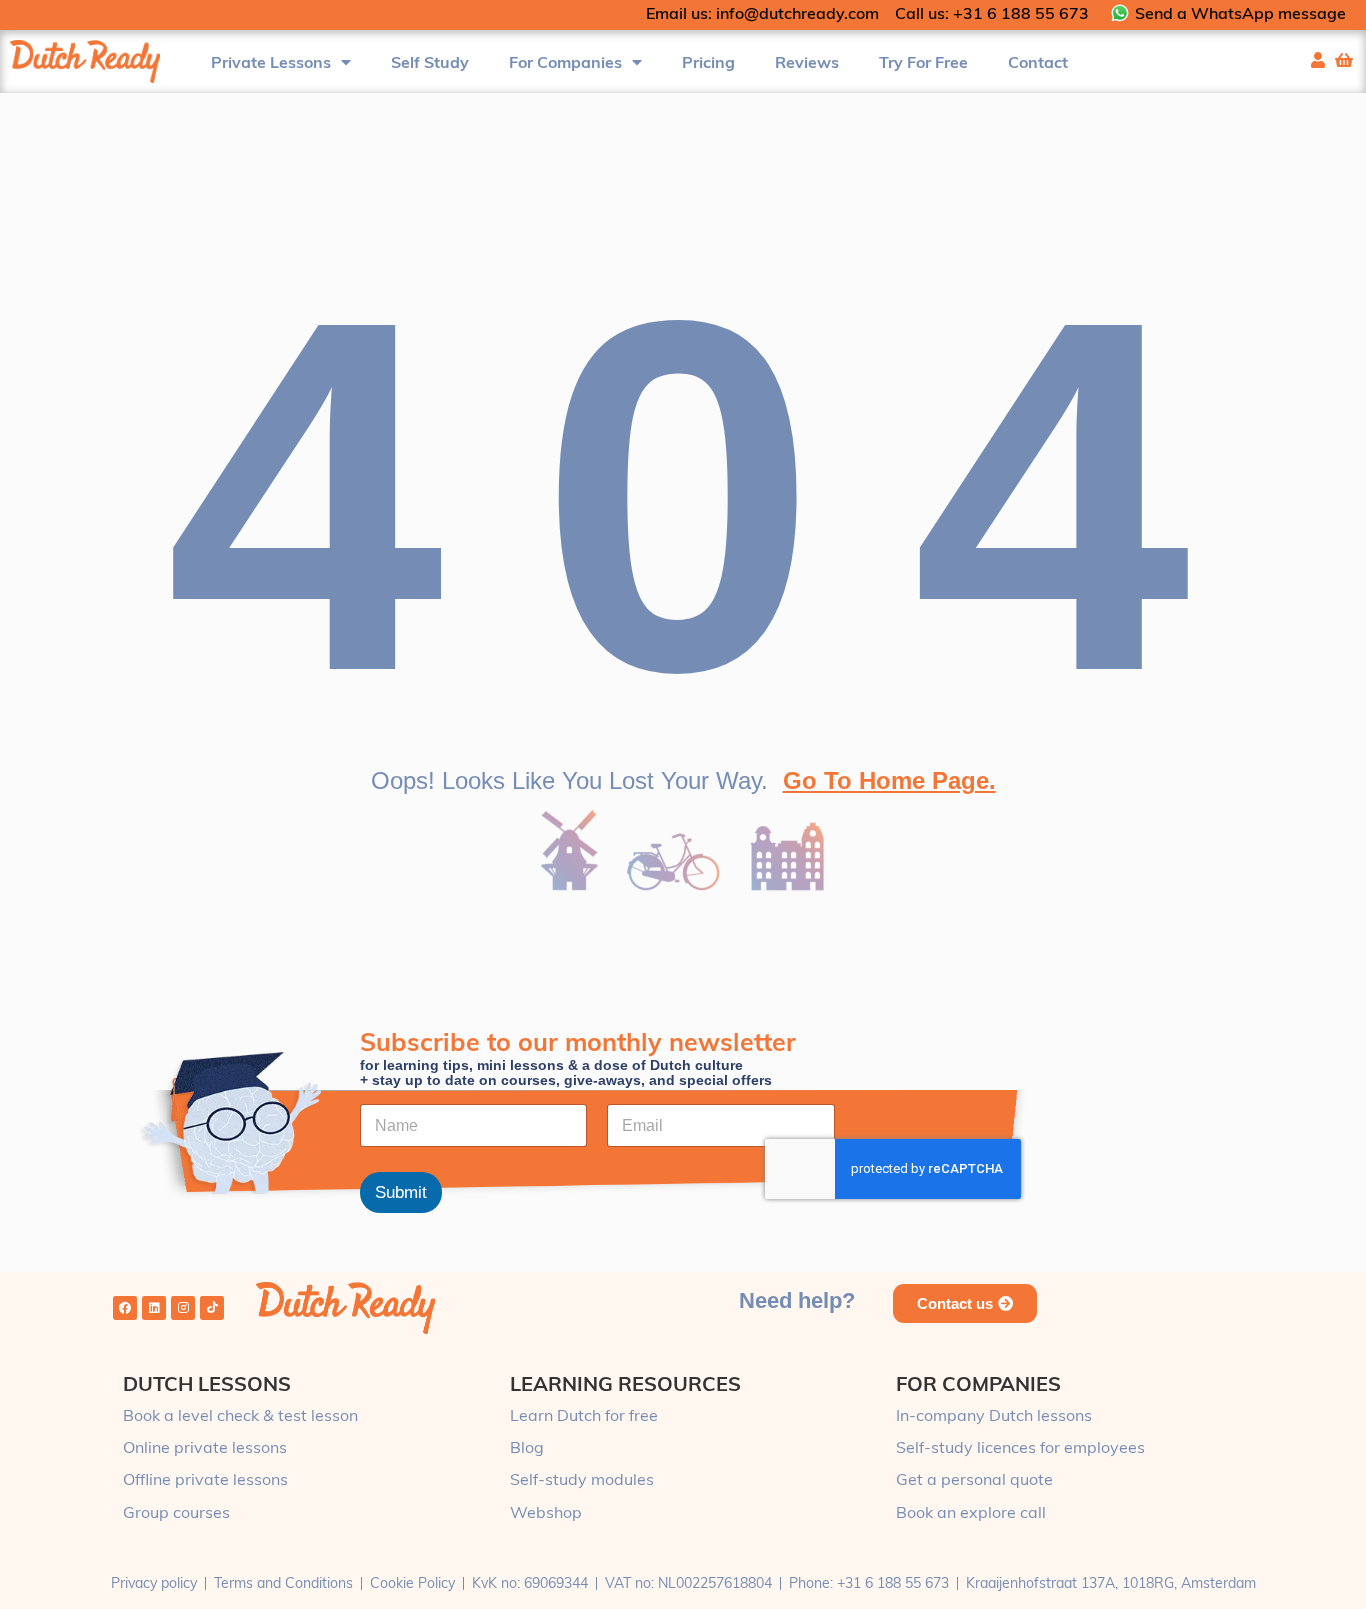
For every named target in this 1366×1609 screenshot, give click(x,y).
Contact (1038, 62)
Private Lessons (271, 62)
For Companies (565, 62)
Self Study (430, 62)
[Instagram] (183, 1308)
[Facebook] (125, 1308)
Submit (401, 1193)
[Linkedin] (154, 1308)
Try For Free (923, 62)
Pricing (708, 62)
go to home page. (889, 780)
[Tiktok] (212, 1308)
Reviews (807, 62)
